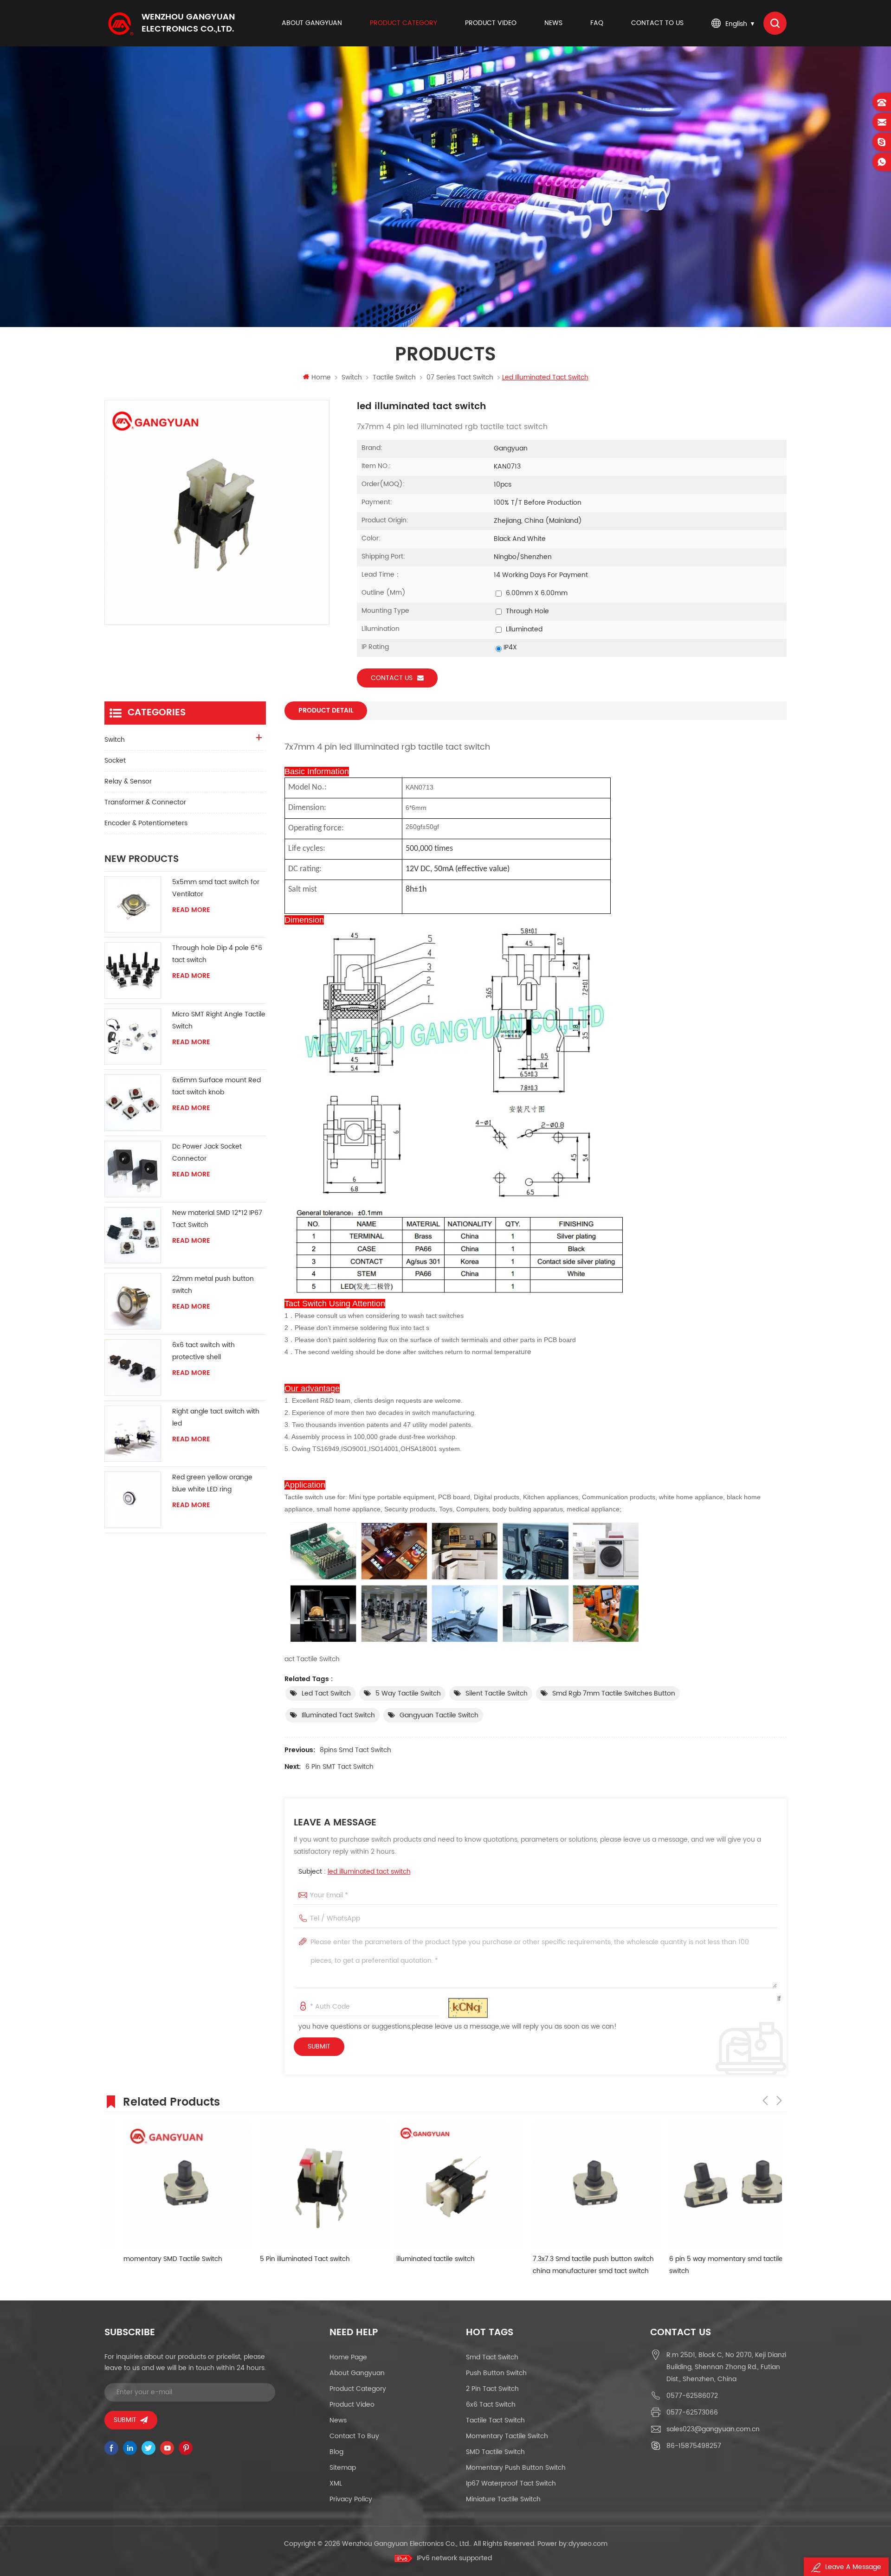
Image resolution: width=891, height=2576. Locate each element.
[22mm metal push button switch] (133, 1301)
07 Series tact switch (460, 377)
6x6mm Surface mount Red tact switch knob (216, 1086)
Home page (348, 2357)
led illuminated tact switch (369, 1872)
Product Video (352, 2405)
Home (321, 377)
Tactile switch (394, 377)
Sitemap (343, 2468)
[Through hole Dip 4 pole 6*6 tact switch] (133, 970)
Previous (765, 2101)
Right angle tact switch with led (216, 1417)
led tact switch (326, 1693)
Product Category (404, 23)
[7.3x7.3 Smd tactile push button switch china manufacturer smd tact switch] (564, 2185)
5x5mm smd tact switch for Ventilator (216, 888)
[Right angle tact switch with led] (133, 1434)
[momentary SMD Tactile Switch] (155, 2185)
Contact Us (392, 678)
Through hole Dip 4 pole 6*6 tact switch (217, 954)
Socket (115, 761)
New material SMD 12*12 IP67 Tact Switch (217, 1219)
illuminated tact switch (338, 1715)
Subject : (355, 1872)
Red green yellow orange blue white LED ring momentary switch (212, 1484)
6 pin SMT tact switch (339, 1767)
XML (336, 2483)
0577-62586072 (692, 2396)
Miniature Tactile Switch (503, 2499)
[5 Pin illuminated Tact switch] (291, 2185)
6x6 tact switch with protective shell (203, 1351)
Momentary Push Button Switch (516, 2468)
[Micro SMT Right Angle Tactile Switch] (133, 1037)
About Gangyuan (312, 23)
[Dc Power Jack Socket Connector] (133, 1169)
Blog (336, 2452)
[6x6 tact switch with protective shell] (133, 1368)
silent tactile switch (497, 1693)
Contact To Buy (354, 2436)
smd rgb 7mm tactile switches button (614, 1693)
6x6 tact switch (491, 2405)
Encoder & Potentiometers (146, 823)
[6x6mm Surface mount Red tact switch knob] (133, 1103)
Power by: (572, 2544)
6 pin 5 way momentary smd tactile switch (694, 2265)
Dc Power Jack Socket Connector (207, 1153)
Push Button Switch (496, 2373)
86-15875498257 (694, 2446)
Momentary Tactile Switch (507, 2436)
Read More (191, 910)
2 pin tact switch (492, 2389)
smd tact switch (492, 2357)
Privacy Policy (351, 2499)
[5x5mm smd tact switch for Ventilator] (133, 905)
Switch (352, 377)
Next (779, 2101)
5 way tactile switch (408, 1693)
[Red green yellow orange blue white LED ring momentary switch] (133, 1500)
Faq (597, 23)
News (553, 23)
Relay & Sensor (128, 781)
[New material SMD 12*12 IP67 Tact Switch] (133, 1235)
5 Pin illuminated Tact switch (273, 2259)
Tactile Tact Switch (495, 2420)
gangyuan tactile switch (439, 1715)
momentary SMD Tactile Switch (141, 2259)
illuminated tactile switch (404, 2259)
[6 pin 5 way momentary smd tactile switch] (701, 2185)
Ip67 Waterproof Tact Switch (511, 2483)
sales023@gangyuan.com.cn (713, 2429)
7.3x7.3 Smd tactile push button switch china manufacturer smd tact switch (561, 2265)
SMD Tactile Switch (495, 2452)
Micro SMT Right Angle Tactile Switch (219, 1020)
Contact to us (657, 23)
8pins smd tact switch (355, 1750)
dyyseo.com (588, 2544)
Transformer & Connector (145, 802)
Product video (491, 23)
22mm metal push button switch (213, 1285)
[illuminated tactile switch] (428, 2185)
